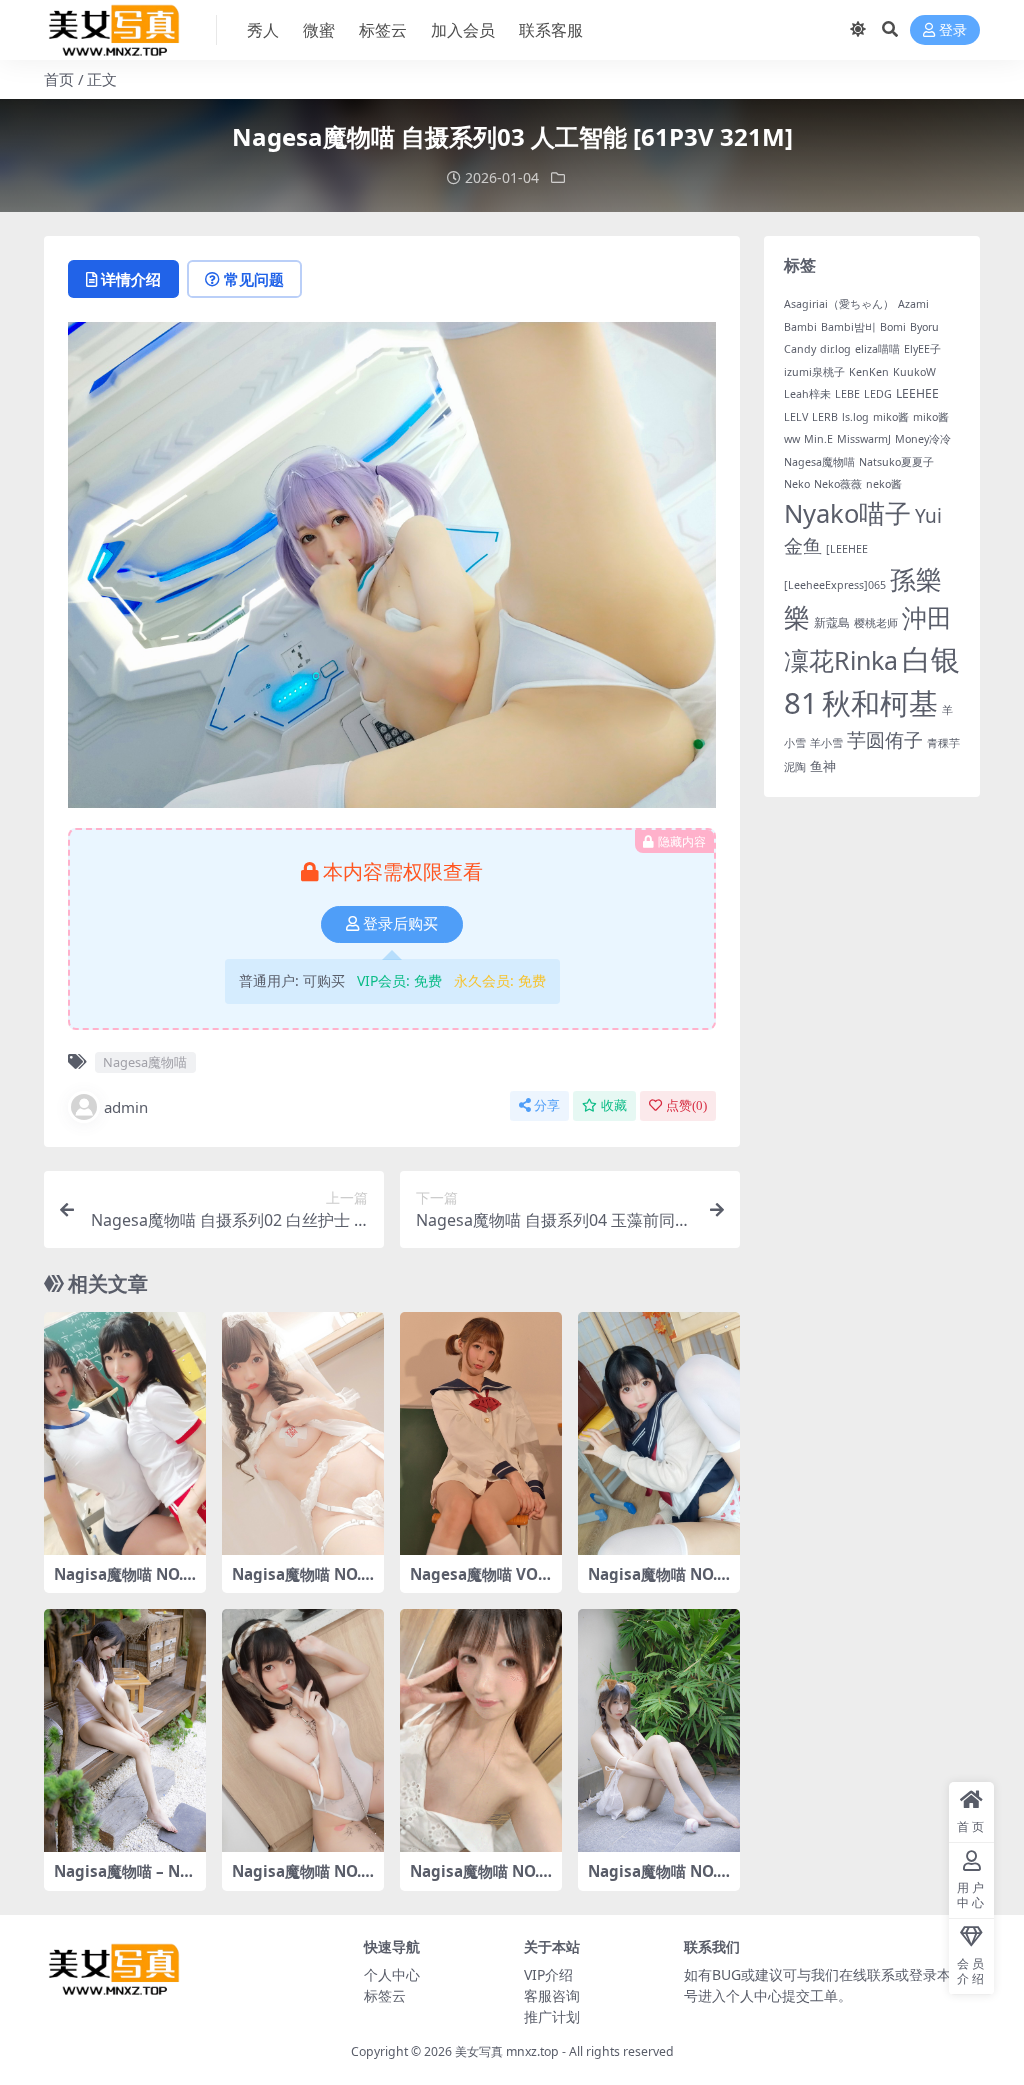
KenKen (869, 372)
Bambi (800, 327)
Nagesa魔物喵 (145, 1062)
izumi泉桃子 (814, 372)
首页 (59, 79)
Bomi (893, 327)
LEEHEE (917, 393)
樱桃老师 (876, 623)
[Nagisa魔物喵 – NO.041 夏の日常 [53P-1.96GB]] (125, 1730)
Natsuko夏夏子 (896, 462)
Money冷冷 (923, 439)
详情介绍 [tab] (131, 279)
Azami (913, 304)
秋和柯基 (880, 703)
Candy (800, 349)
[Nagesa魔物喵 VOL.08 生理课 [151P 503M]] (481, 1433)
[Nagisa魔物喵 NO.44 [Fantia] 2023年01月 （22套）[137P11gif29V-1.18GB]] (481, 1730)
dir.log (835, 349)
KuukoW (914, 372)
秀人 (263, 30)
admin (126, 1107)
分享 (547, 1105)
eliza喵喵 (877, 349)
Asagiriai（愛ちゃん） (839, 304)
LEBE (847, 394)
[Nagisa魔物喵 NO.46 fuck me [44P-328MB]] (303, 1433)
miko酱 (891, 417)
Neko (797, 484)
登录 (953, 30)
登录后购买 (400, 924)
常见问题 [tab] (254, 279)
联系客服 (551, 30)
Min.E (818, 439)
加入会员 (463, 30)
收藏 (614, 1105)
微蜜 (319, 30)
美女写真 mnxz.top (507, 2051)
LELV (796, 417)
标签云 (383, 30)
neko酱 (884, 484)
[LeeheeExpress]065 (835, 585)
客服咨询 (552, 1995)
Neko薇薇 (838, 484)
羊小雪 (826, 743)
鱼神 (823, 766)
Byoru (924, 327)
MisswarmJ (864, 439)
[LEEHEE (847, 549)
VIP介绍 (548, 1974)
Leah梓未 (807, 394)
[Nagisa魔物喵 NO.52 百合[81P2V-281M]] (125, 1433)
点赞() (686, 1105)
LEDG (878, 394)
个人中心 (392, 1974)
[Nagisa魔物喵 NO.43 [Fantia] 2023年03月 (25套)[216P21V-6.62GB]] (659, 1730)
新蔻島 (832, 622)
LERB (825, 417)
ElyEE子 (922, 349)
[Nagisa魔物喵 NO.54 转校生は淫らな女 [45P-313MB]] (659, 1433)
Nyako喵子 (847, 513)
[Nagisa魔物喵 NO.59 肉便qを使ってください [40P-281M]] (303, 1730)
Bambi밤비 (848, 327)
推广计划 (552, 2016)
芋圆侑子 (885, 740)
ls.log (855, 417)
